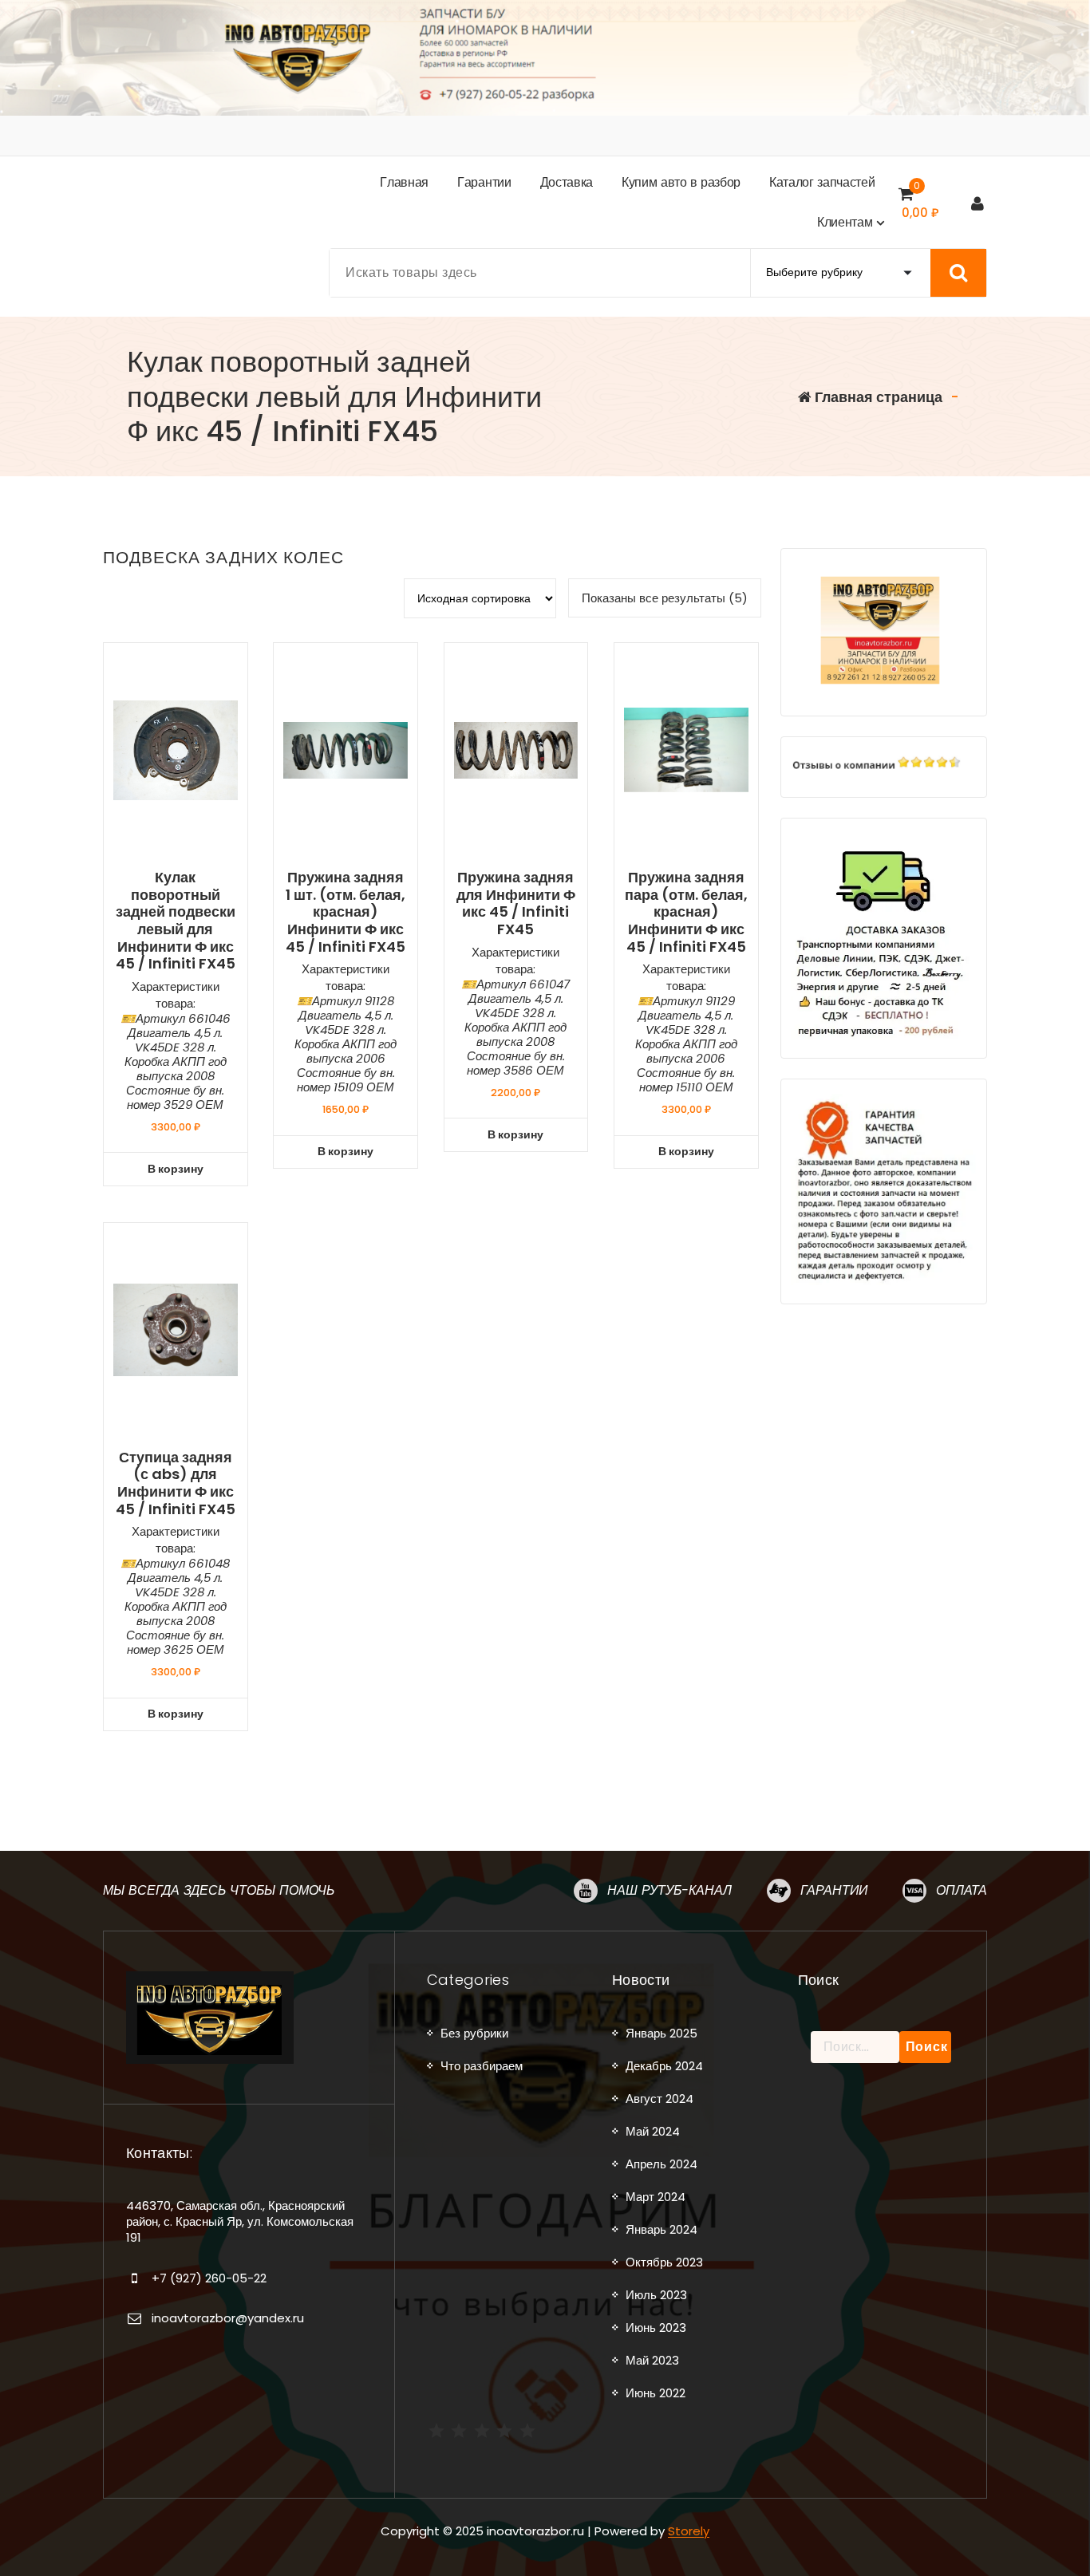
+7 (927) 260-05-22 (209, 2278)
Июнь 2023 (656, 2327)
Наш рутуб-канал (669, 1890)
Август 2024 (660, 2099)
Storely (689, 2531)
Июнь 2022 (656, 2393)
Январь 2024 (662, 2229)
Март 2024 (656, 2197)
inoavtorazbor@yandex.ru (228, 2318)
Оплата (962, 1890)
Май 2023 (652, 2360)
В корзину (176, 1169)
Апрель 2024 (662, 2164)
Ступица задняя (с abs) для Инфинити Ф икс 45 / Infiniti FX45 (176, 1483)
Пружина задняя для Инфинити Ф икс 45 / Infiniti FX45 (516, 903)
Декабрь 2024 (664, 2066)
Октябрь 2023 (664, 2262)
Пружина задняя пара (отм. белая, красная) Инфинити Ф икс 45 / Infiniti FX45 (686, 912)
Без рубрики (474, 2033)
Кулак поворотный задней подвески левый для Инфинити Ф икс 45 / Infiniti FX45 (176, 921)
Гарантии (834, 1890)
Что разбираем (482, 2066)
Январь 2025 (662, 2033)
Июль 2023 (656, 2295)
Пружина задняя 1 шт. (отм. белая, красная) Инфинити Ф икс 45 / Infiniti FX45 (346, 912)
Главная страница (877, 397)
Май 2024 (653, 2131)
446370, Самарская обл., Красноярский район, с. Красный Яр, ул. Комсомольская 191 (240, 2222)
